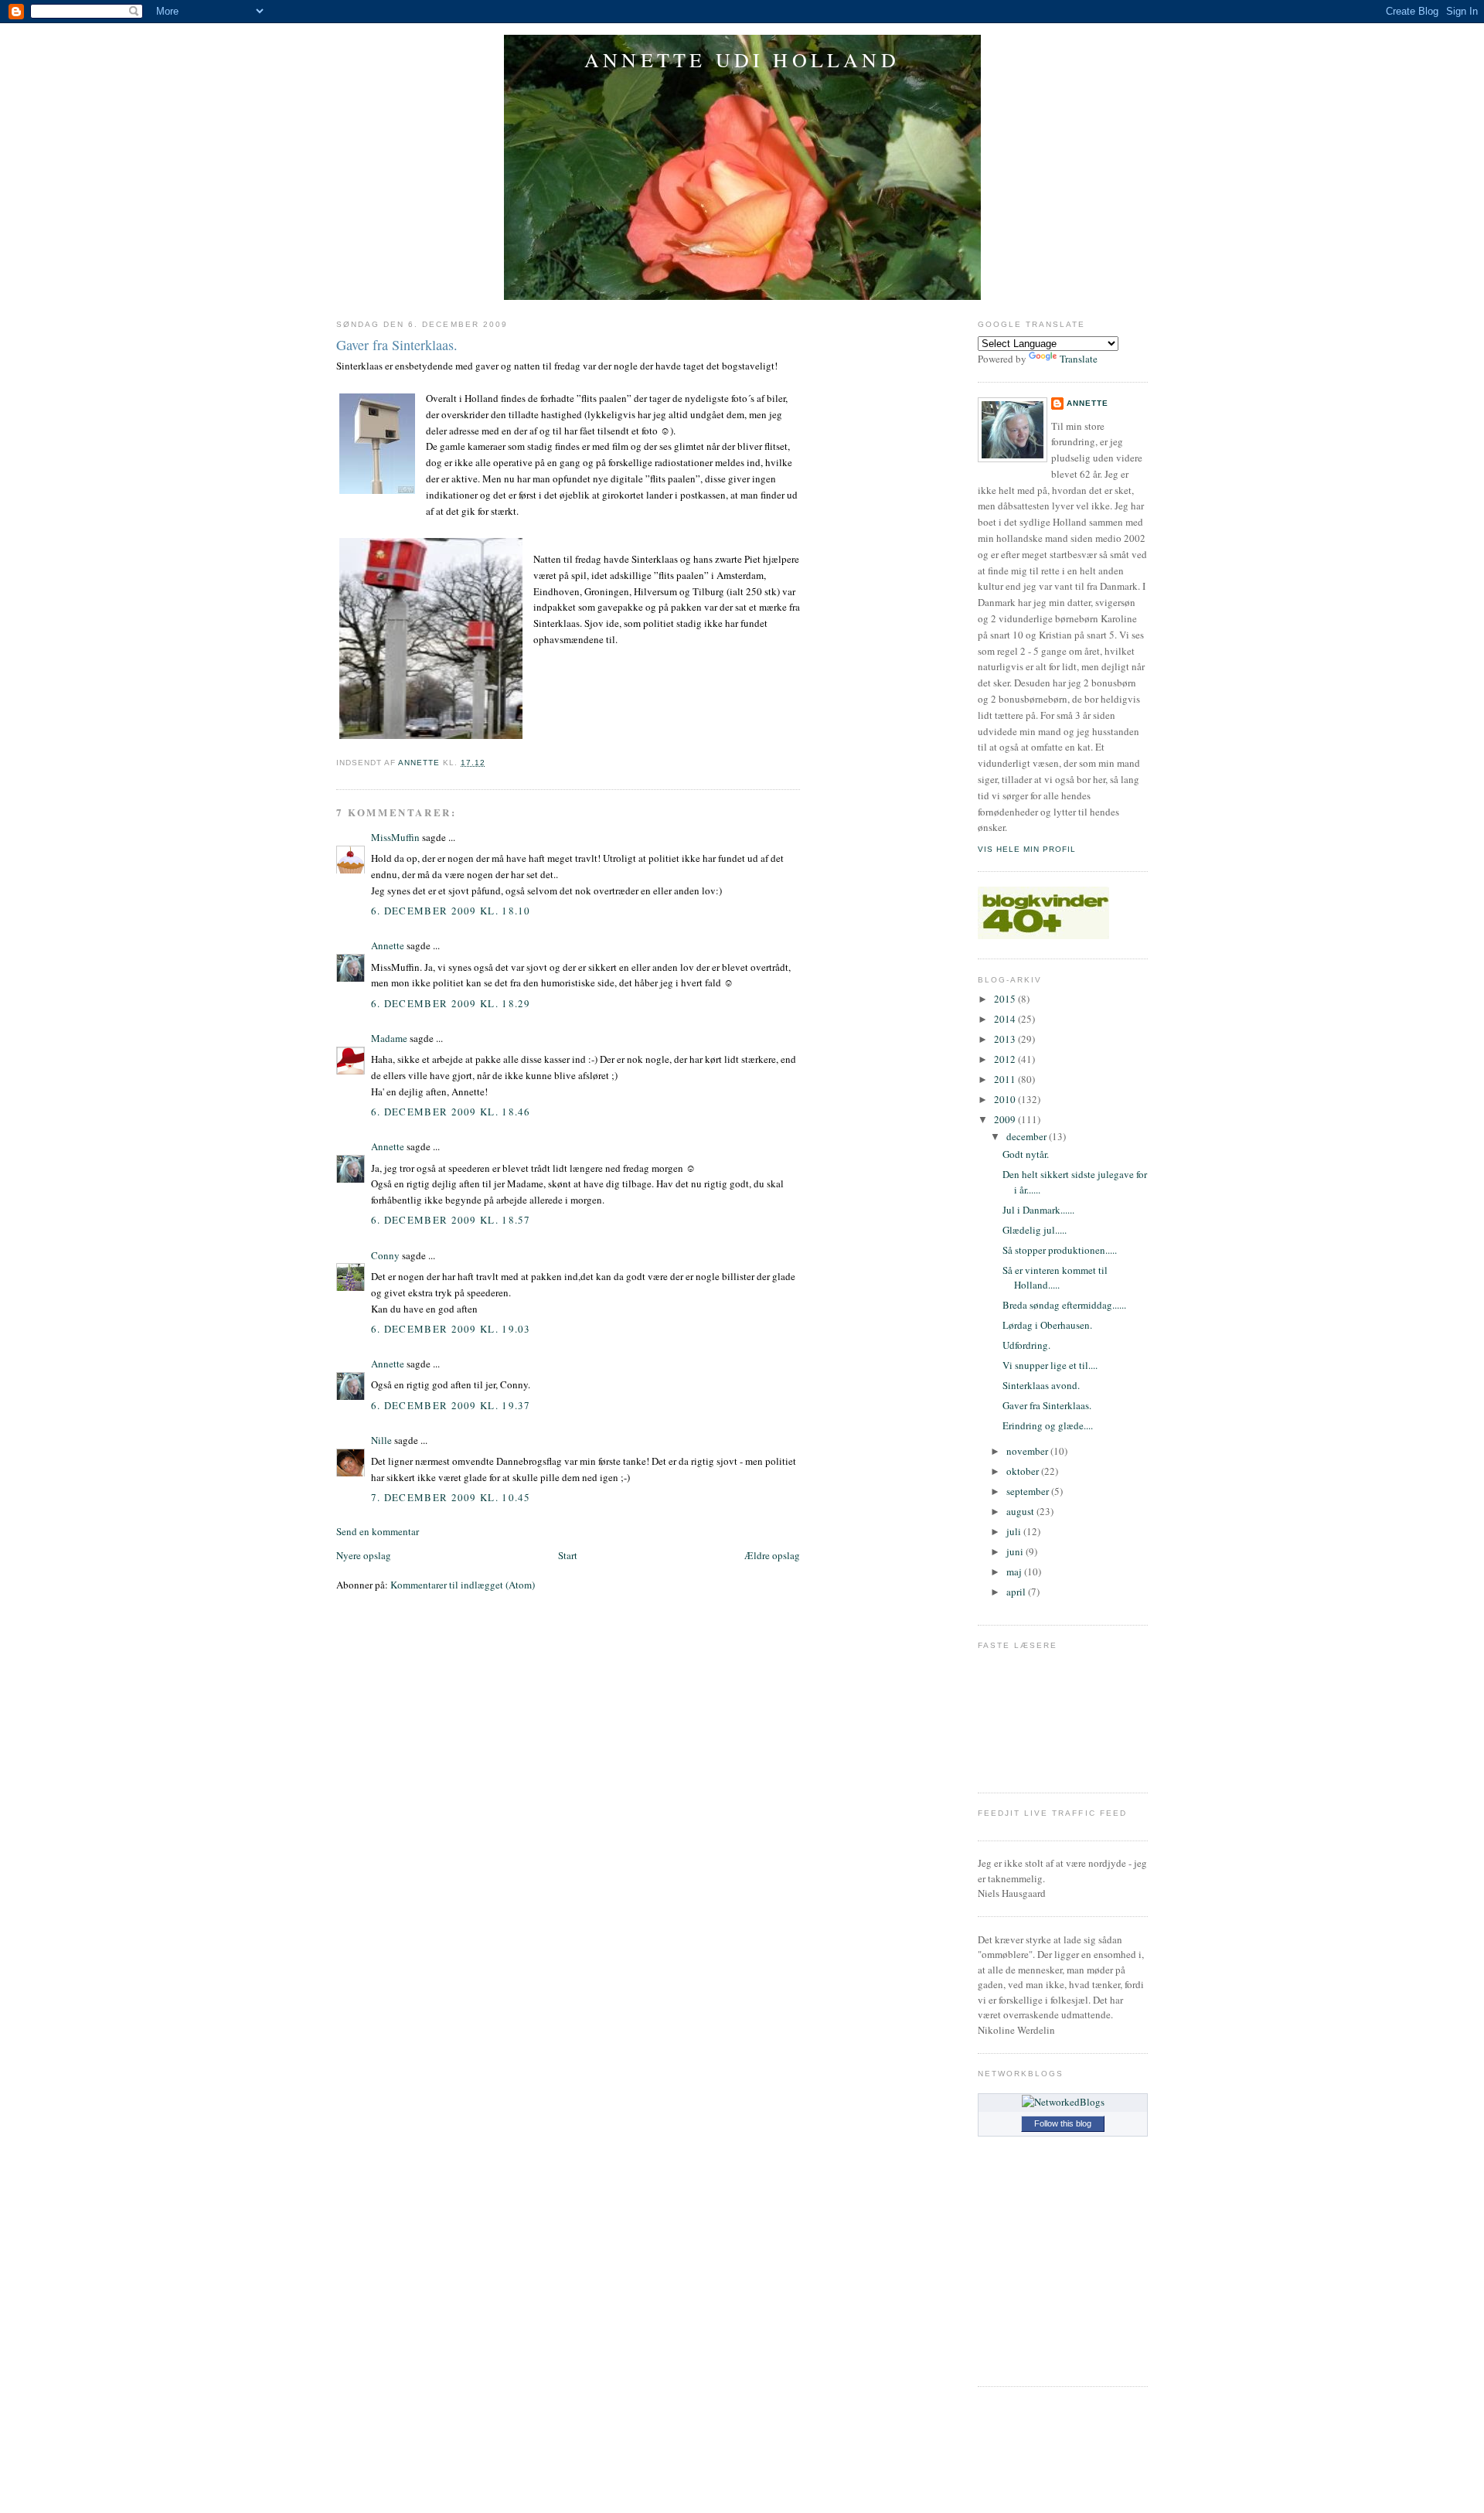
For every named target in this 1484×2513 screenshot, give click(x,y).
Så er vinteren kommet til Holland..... (1055, 1278)
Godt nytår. (1026, 1154)
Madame (389, 1038)
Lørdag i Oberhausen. (1047, 1325)
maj (1015, 1571)
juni (1016, 1551)
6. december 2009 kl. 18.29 (451, 1003)
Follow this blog (1063, 2123)
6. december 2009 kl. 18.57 (451, 1220)
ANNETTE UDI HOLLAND (742, 60)
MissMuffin (395, 837)
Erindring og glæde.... (1048, 1425)
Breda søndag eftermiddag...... (1064, 1305)
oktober (1024, 1471)
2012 (1006, 1059)
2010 (1006, 1099)
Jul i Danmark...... (1038, 1210)
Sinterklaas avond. (1041, 1385)
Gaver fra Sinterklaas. (1047, 1405)
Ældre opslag (772, 1555)
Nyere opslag (364, 1555)
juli (1015, 1531)
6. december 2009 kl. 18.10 (451, 911)
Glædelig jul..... (1035, 1230)
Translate (1079, 359)
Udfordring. (1026, 1345)
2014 (1006, 1019)
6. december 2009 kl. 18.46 (451, 1112)
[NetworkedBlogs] (1063, 2102)
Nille (381, 1440)
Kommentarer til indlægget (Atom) (463, 1585)
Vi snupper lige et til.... (1050, 1365)
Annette (388, 945)
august (1021, 1511)
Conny (385, 1255)
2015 (1006, 999)
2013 (1006, 1039)
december (1028, 1136)
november (1028, 1451)
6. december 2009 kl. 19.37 (451, 1405)
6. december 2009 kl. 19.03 (451, 1329)
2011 (1006, 1079)
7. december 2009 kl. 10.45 (451, 1497)
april (1017, 1592)
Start (568, 1555)
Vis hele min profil (1027, 849)
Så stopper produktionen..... (1060, 1250)
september (1029, 1491)
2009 (1006, 1119)
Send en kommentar (378, 1531)
